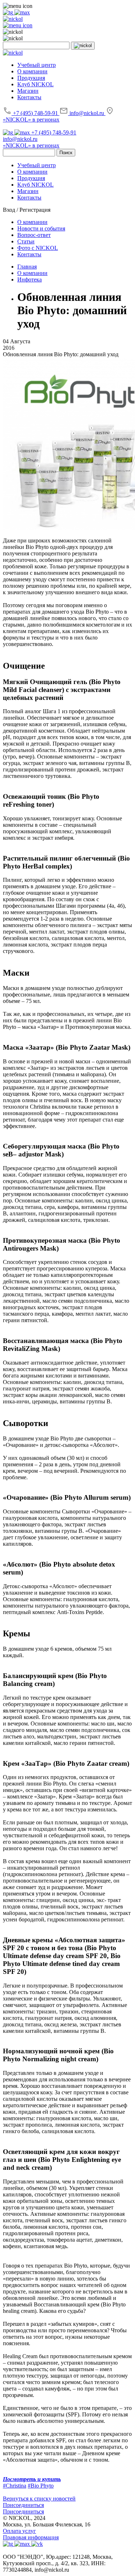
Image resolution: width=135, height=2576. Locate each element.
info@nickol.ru (87, 113)
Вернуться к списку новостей (39, 2499)
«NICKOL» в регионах (31, 120)
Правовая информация (31, 2537)
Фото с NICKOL (38, 248)
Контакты (29, 97)
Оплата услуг (19, 2531)
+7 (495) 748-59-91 (35, 113)
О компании (32, 71)
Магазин (28, 91)
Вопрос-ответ (34, 235)
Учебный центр (37, 65)
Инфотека (30, 279)
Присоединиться (23, 2505)
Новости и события (41, 228)
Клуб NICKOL (35, 84)
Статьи (26, 241)
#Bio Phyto (41, 2486)
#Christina (15, 2486)
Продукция (31, 78)
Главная (27, 267)
